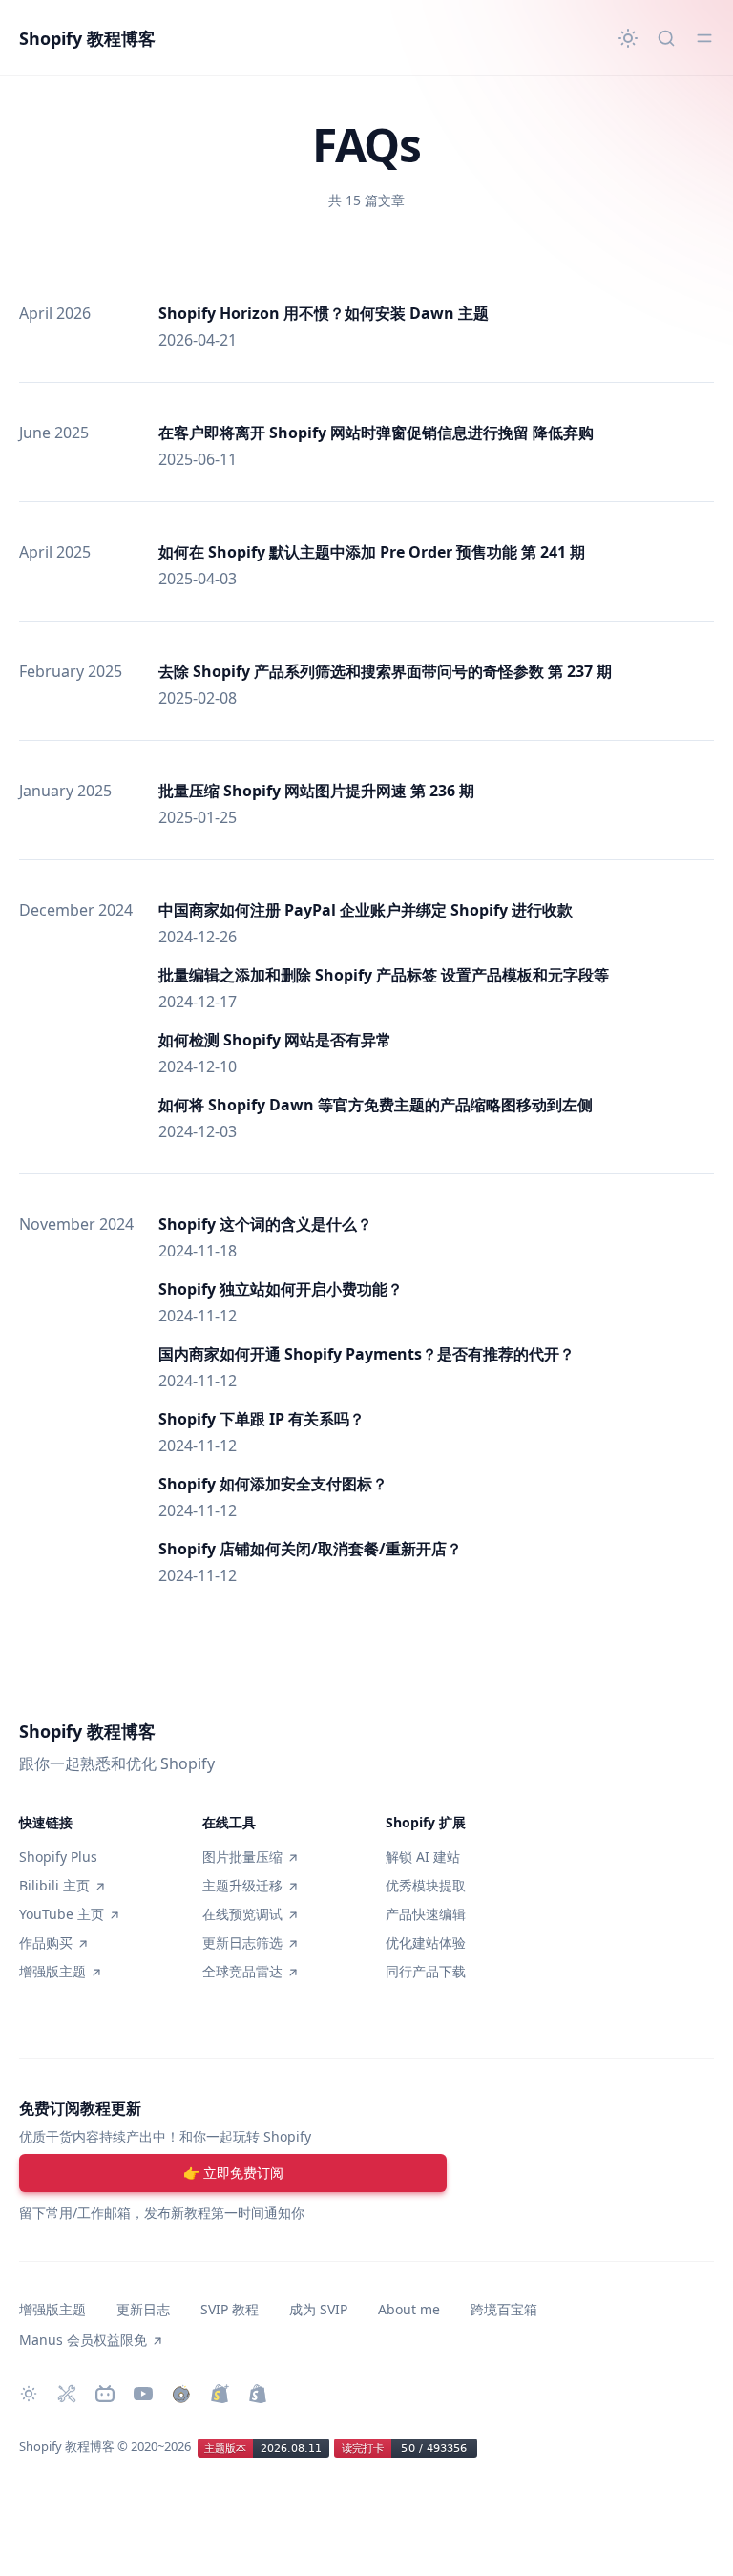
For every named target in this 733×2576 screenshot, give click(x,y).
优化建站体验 (426, 1943)
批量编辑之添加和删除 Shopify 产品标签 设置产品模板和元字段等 (384, 975)
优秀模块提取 (426, 1885)
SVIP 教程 (230, 2309)
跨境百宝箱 (504, 2309)
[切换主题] (628, 38)
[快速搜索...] (666, 38)
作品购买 (46, 1943)
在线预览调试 (242, 1914)
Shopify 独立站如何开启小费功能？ (281, 1289)
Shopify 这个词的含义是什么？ (265, 1224)
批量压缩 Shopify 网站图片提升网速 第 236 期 (316, 791)
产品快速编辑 (426, 1914)
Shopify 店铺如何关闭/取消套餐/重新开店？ (310, 1549)
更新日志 (143, 2309)
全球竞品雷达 (242, 1971)
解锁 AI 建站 (423, 1857)
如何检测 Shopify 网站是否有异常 (275, 1040)
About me (409, 2309)
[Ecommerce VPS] (258, 2394)
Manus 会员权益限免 (83, 2340)
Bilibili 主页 (54, 1885)
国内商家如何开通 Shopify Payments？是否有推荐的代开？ (366, 1354)
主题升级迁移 (242, 1885)
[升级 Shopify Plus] (220, 2394)
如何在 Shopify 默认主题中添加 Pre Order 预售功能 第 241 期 (372, 552)
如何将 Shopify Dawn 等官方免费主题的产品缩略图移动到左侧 (376, 1105)
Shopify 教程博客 (87, 38)
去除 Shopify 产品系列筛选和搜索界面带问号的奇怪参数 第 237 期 (385, 671)
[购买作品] (181, 2394)
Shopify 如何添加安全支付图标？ (273, 1484)
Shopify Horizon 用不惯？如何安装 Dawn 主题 (324, 313)
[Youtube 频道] (143, 2394)
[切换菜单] (704, 38)
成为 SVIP (318, 2309)
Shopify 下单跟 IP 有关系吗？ (262, 1419)
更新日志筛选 (242, 1943)
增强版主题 (52, 1971)
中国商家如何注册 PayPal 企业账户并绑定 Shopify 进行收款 (366, 910)
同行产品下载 (426, 1971)
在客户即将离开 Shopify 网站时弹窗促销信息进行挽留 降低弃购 (376, 433)
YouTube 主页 (62, 1914)
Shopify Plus (58, 1857)
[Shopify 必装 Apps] (67, 2394)
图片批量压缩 (242, 1857)
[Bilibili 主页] (105, 2394)
